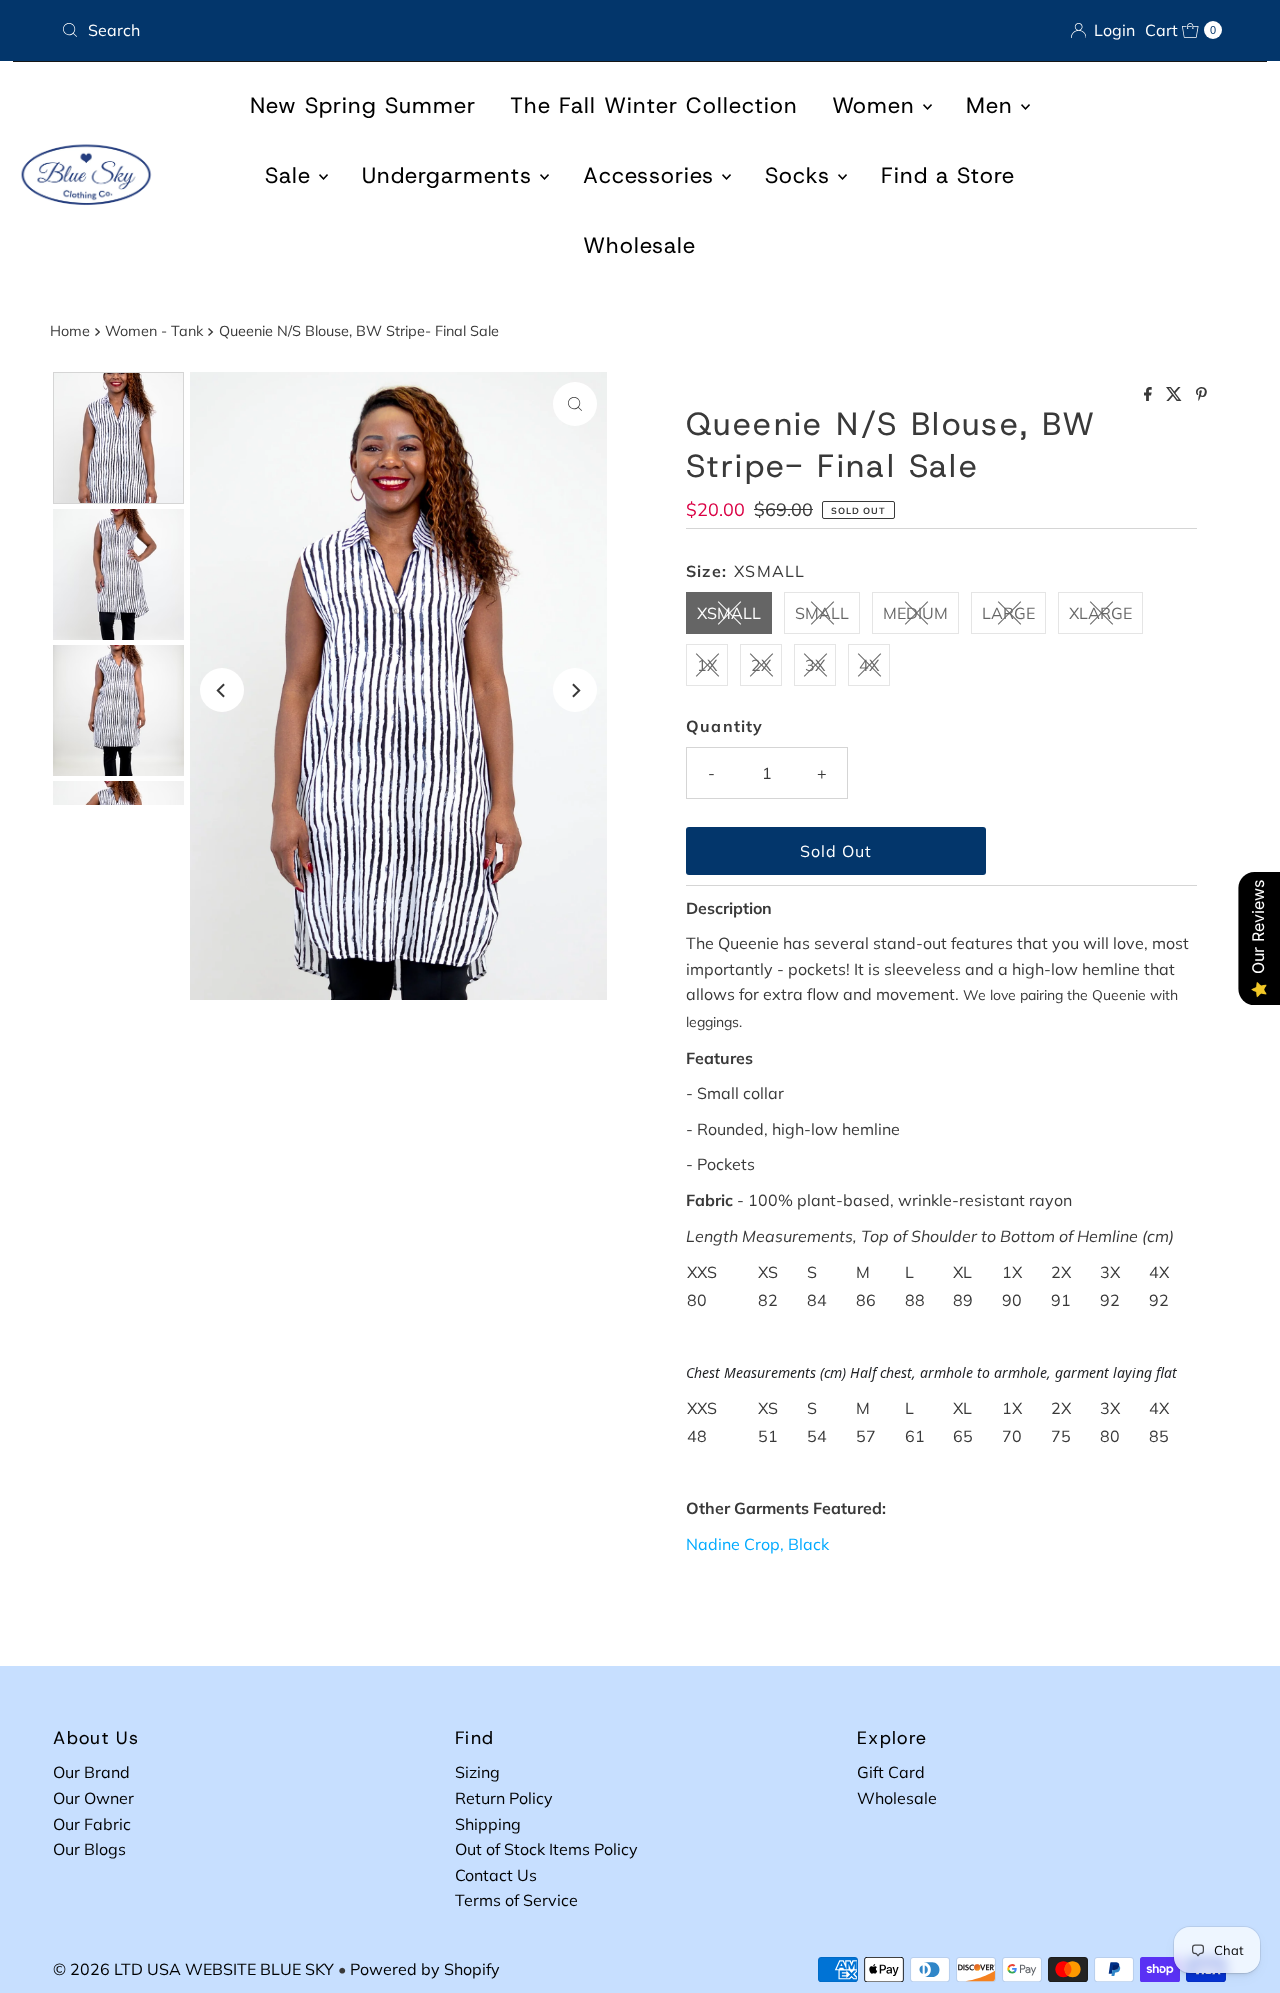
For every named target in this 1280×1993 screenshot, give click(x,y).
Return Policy (504, 1798)
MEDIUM (915, 613)
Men (993, 105)
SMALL (822, 613)
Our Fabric (92, 1824)
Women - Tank (154, 331)
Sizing (477, 1772)
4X (869, 665)
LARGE (1008, 613)
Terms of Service (516, 1900)
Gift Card (891, 1772)
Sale (292, 175)
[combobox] (342, 30)
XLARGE (1100, 613)
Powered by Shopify (425, 1969)
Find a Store (948, 175)
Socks (801, 175)
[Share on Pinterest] (1201, 395)
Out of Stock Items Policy (546, 1849)
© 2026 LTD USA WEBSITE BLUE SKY (193, 1969)
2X (761, 665)
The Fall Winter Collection (654, 105)
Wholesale (639, 245)
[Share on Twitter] (1176, 395)
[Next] (575, 690)
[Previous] (222, 690)
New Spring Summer (363, 105)
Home (70, 331)
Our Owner (93, 1798)
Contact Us (496, 1875)
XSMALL (729, 613)
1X (707, 665)
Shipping (488, 1824)
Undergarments (451, 175)
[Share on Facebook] (1150, 395)
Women (877, 105)
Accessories (652, 175)
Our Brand (91, 1772)
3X (815, 665)
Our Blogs (89, 1849)
